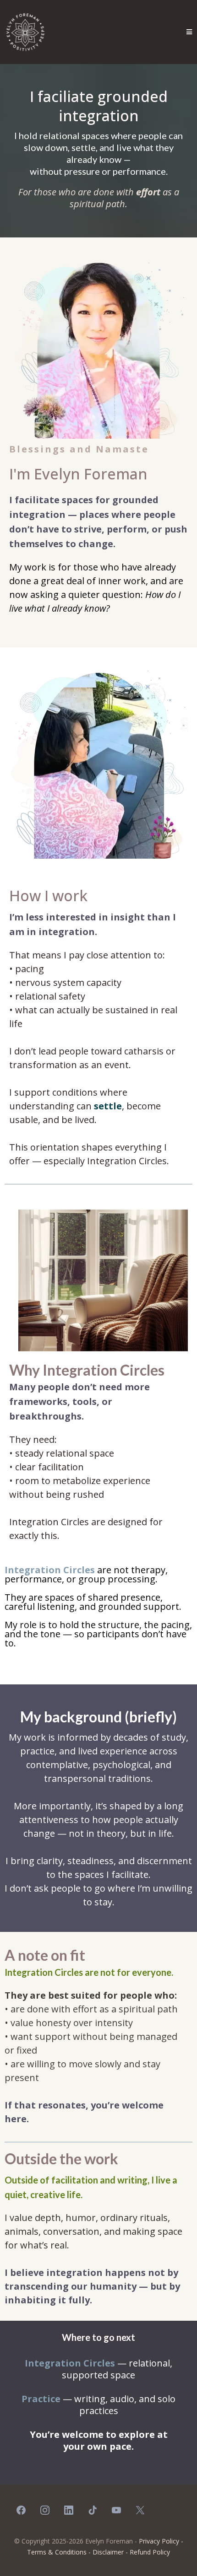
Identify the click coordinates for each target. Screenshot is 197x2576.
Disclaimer (108, 2552)
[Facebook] (21, 2510)
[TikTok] (93, 2510)
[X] (140, 2510)
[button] (189, 32)
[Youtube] (116, 2510)
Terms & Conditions (57, 2552)
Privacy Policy (159, 2541)
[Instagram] (45, 2510)
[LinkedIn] (69, 2510)
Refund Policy (150, 2552)
